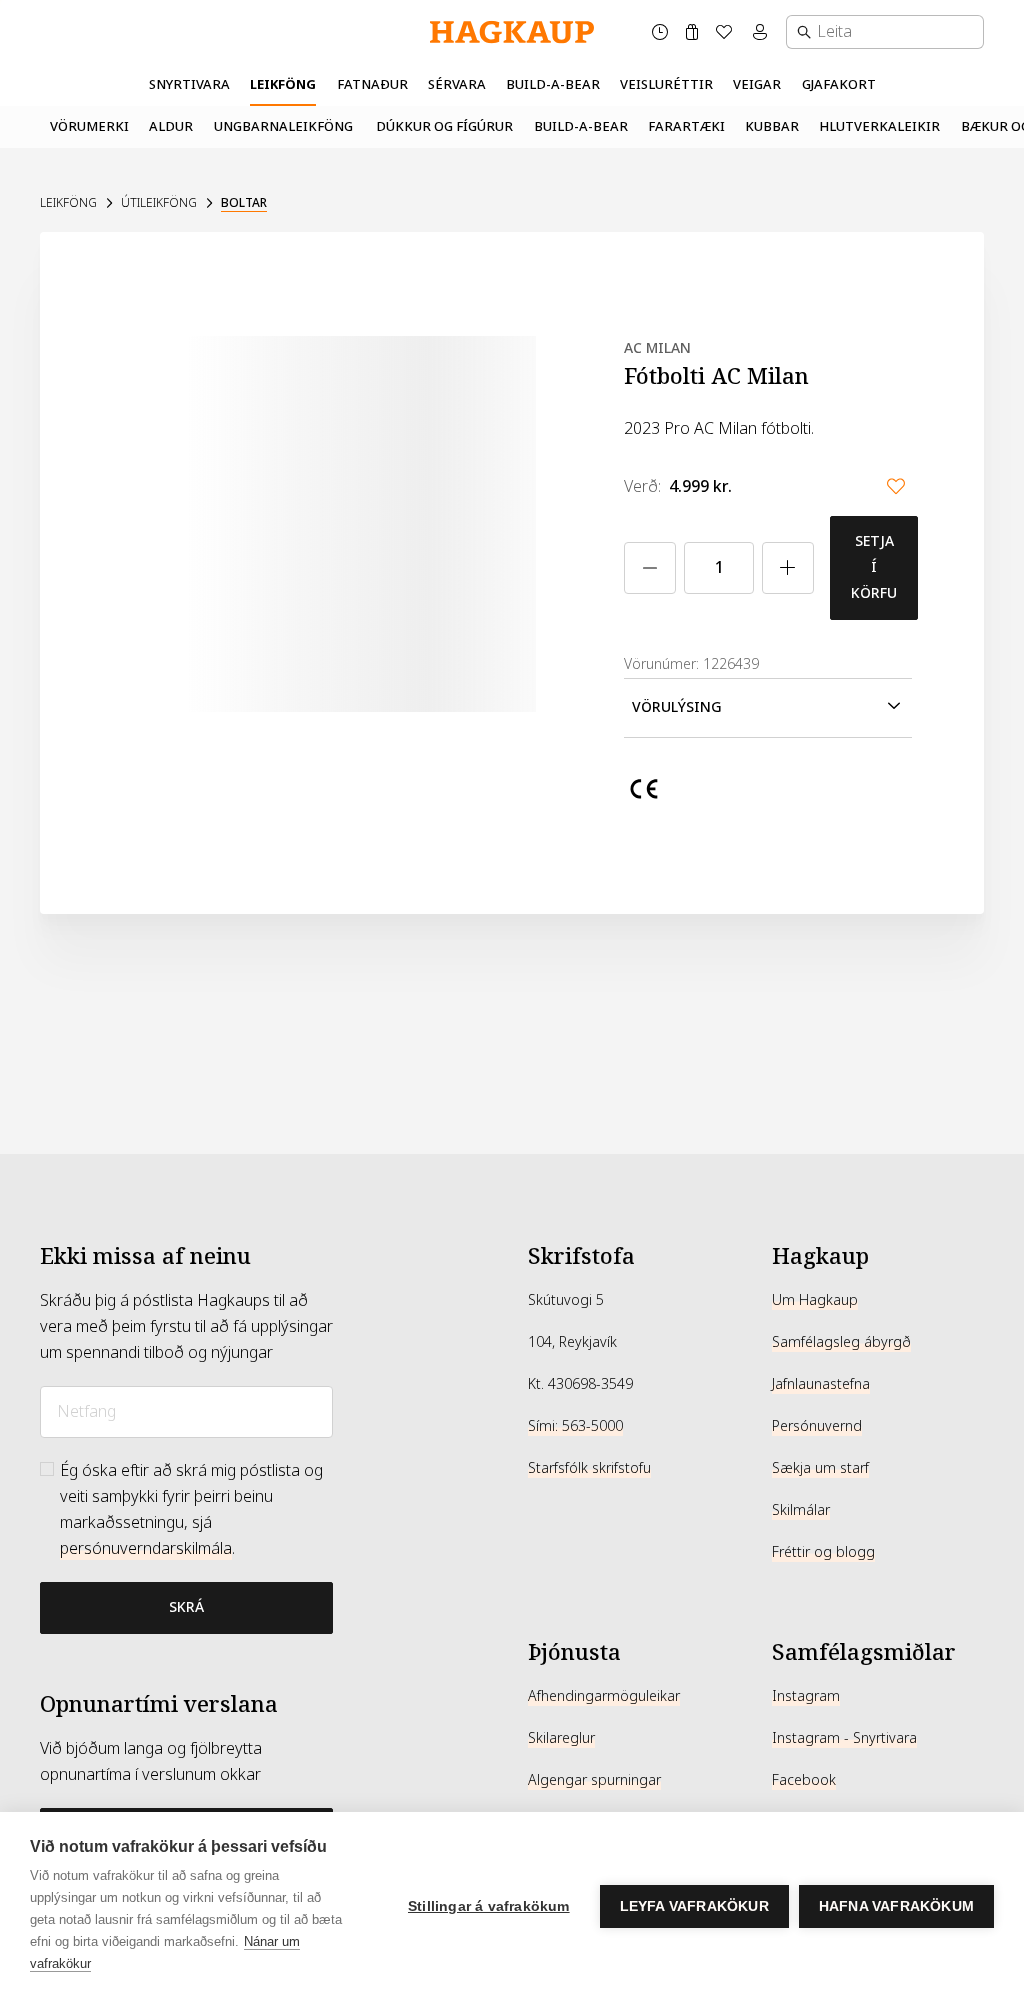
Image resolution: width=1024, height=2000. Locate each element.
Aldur (171, 126)
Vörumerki (89, 126)
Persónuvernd (817, 1426)
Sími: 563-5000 (575, 1426)
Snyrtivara (189, 84)
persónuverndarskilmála (146, 1548)
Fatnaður (372, 84)
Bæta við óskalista (896, 486)
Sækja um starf (820, 1468)
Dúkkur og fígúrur (444, 126)
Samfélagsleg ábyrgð (841, 1342)
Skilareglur (561, 1738)
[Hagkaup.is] (512, 32)
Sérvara (457, 84)
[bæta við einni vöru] (788, 568)
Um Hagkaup (815, 1300)
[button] (768, 708)
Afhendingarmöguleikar (604, 1696)
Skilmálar (801, 1510)
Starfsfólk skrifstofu (589, 1468)
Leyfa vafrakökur (694, 1906)
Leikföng (283, 84)
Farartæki (686, 126)
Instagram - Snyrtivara (844, 1738)
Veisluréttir (666, 84)
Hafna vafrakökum (896, 1906)
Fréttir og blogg (823, 1552)
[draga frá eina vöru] (650, 568)
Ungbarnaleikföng (283, 126)
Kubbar (772, 126)
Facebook (804, 1780)
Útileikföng (159, 203)
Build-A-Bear (553, 84)
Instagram (806, 1696)
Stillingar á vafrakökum (489, 1906)
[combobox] (885, 32)
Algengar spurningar (594, 1780)
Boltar (244, 203)
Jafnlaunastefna (821, 1384)
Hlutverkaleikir (879, 126)
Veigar (757, 84)
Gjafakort (839, 84)
